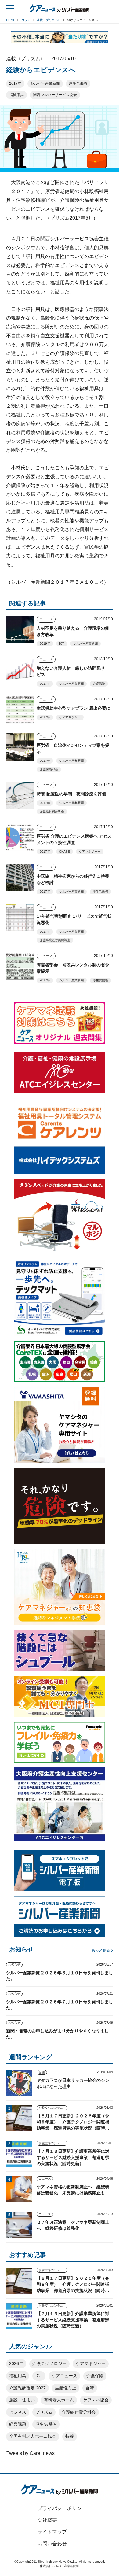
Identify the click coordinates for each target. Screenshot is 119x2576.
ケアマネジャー (70, 717)
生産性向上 (66, 2388)
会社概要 (47, 2520)
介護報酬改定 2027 (27, 2388)
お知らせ (14, 1965)
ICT (62, 644)
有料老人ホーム (59, 2400)
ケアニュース (64, 2376)
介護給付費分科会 (52, 811)
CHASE (65, 851)
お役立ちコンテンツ (52, 2108)
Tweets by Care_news (31, 2453)
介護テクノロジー (49, 2363)
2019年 (45, 644)
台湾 (90, 2388)
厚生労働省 (78, 83)
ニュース (46, 619)
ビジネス (18, 2412)
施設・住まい (22, 2400)
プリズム (44, 2412)
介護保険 (99, 684)
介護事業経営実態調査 (55, 940)
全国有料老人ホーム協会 (33, 2436)
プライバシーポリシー (62, 2508)
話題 (42, 2072)
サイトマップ (52, 2532)
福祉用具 (16, 95)
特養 (70, 2436)
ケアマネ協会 (96, 2400)
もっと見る (101, 1950)
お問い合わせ (52, 2544)
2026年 (16, 2363)
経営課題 (18, 2424)
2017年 (15, 83)
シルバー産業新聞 (45, 83)
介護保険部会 (49, 769)
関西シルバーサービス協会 (55, 95)
